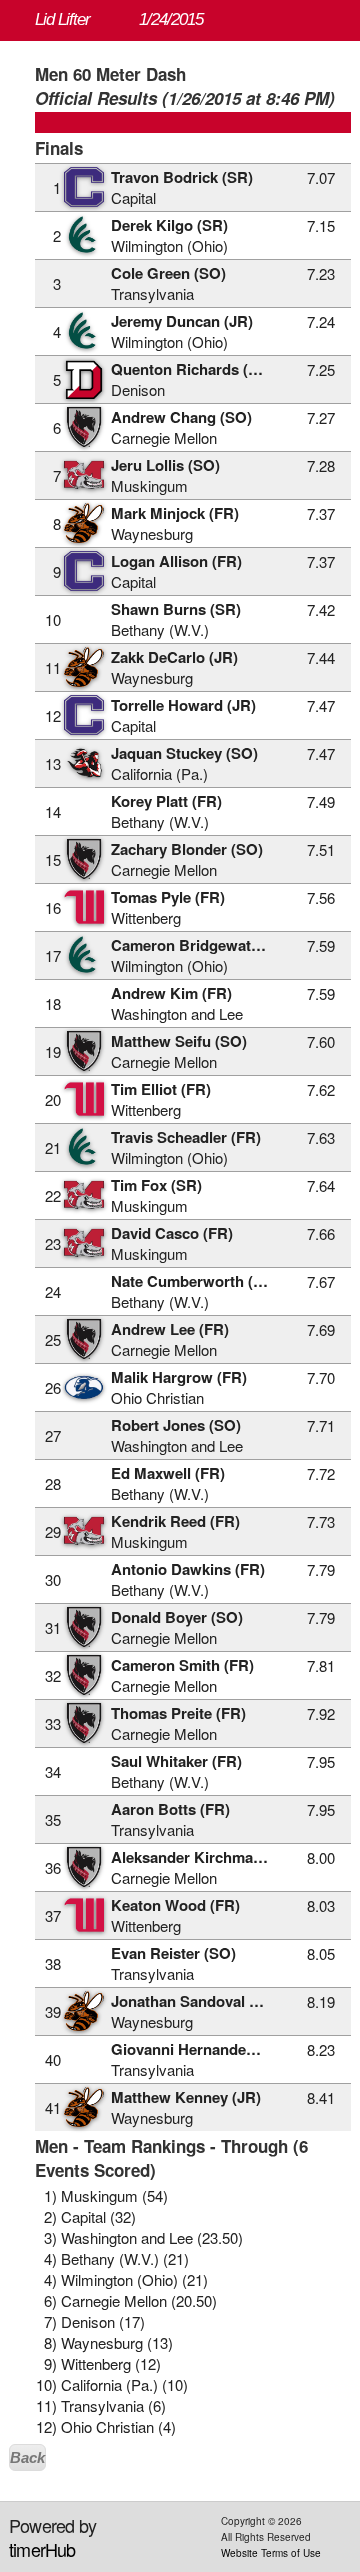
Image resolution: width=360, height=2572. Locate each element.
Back (27, 2457)
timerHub (42, 2549)
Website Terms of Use (271, 2553)
